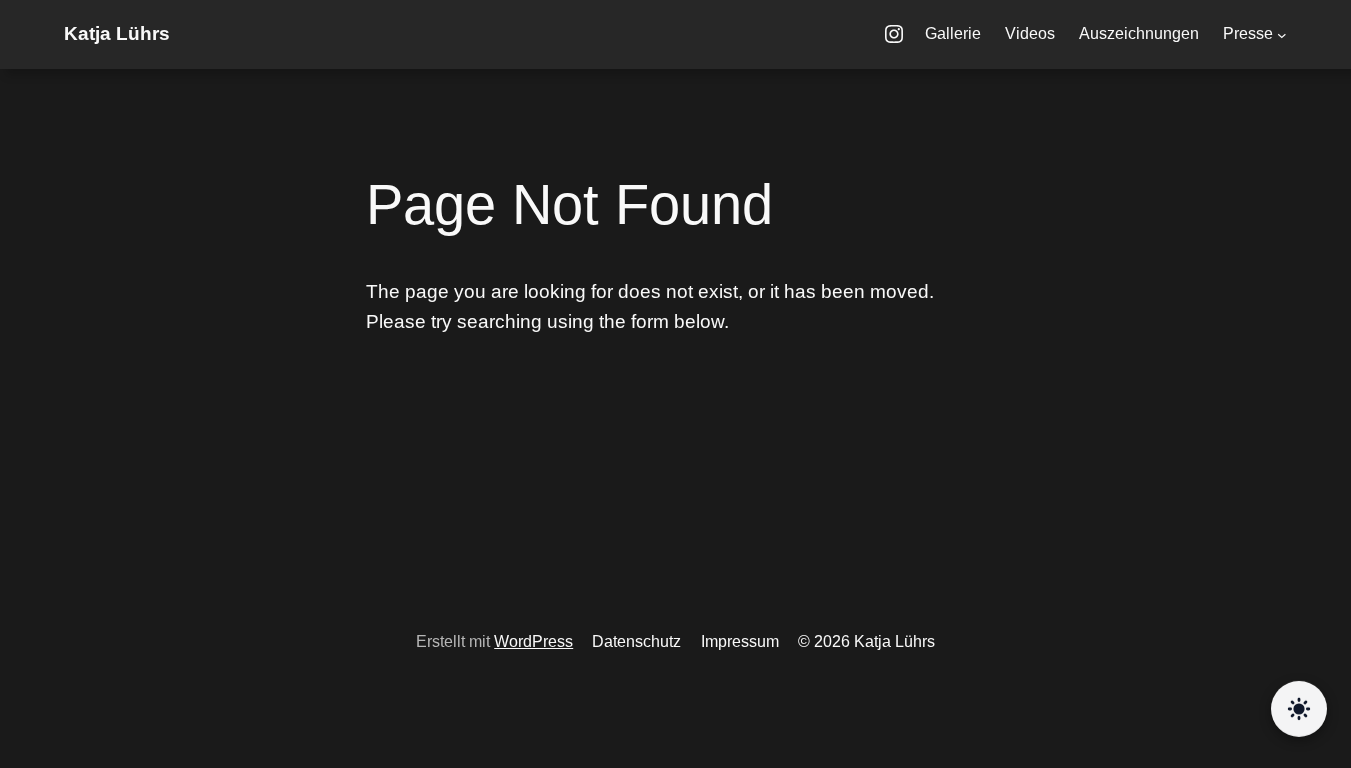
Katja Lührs (117, 33)
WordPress (533, 641)
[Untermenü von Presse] (1282, 35)
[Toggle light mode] (1299, 710)
